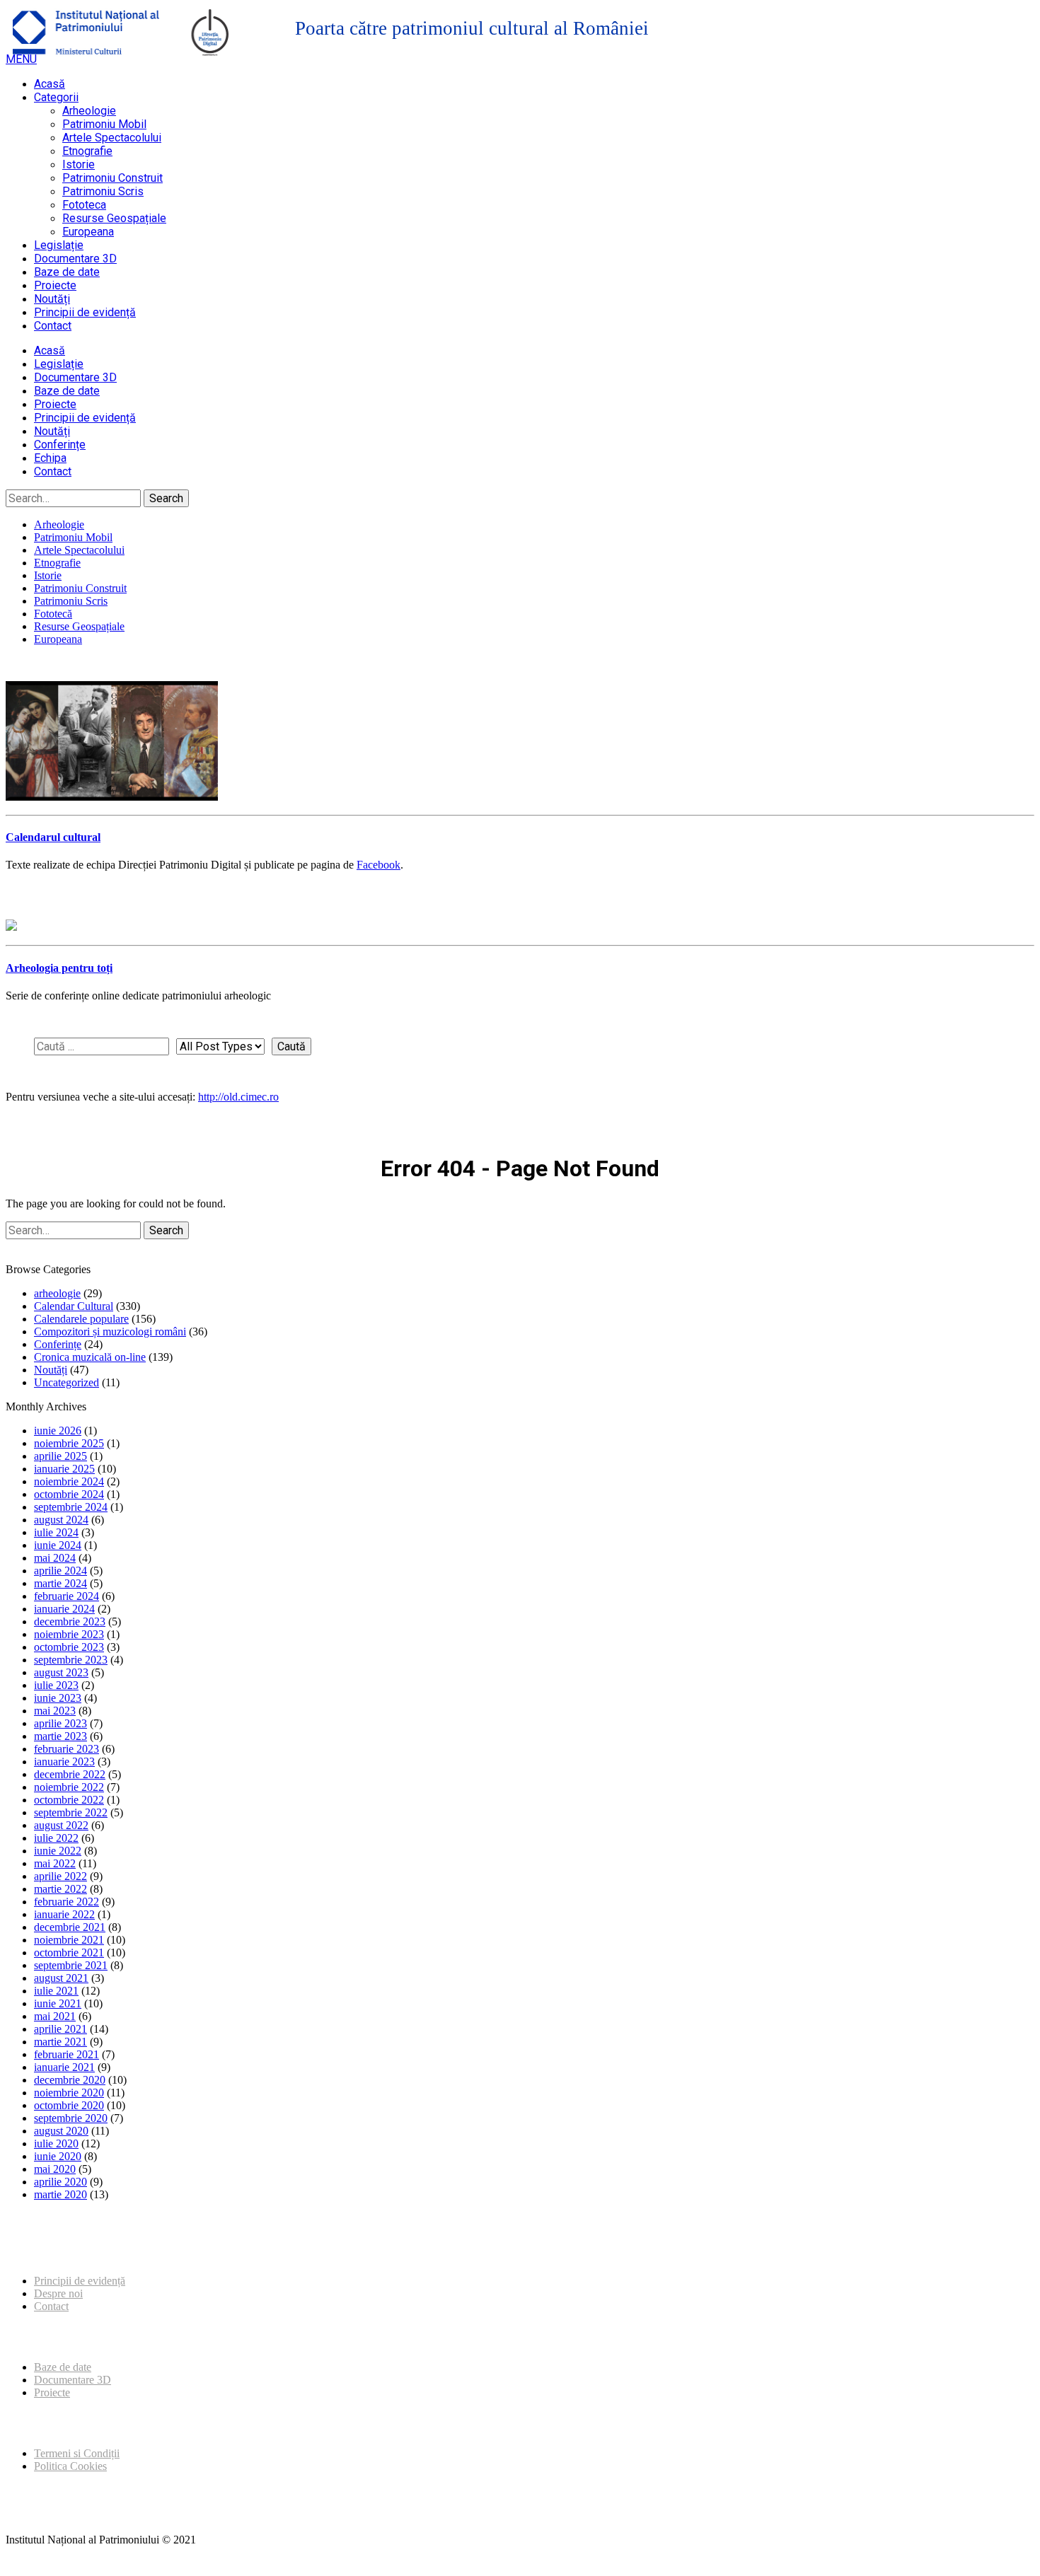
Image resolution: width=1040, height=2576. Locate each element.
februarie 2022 (67, 1902)
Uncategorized (67, 1382)
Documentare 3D (75, 259)
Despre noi (58, 2293)
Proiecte (55, 285)
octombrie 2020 (69, 2105)
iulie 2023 (56, 1685)
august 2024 (61, 1520)
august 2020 (61, 2131)
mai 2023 (55, 1711)
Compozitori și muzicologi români (110, 1331)
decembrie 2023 (70, 1621)
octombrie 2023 (69, 1647)
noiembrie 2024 (69, 1481)
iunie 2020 (58, 2156)
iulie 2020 (56, 2143)
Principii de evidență (85, 312)
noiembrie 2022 (69, 1787)
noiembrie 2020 (69, 2093)
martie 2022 (60, 1889)
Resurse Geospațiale (114, 218)
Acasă (50, 84)
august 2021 (61, 1978)
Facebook (379, 865)
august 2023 (61, 1672)
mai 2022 (55, 1863)
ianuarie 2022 (64, 1914)
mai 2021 (55, 2016)
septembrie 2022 (71, 1812)
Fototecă (53, 614)
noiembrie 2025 (69, 1443)
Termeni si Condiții (77, 2453)
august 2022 (61, 1825)
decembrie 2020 (70, 2080)
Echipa (50, 458)
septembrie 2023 (71, 1660)
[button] (21, 59)
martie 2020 (60, 2194)
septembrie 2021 (71, 1965)
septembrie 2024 (71, 1507)
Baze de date (67, 272)
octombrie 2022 (69, 1800)
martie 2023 (60, 1736)
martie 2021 (60, 2042)
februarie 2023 (67, 1749)
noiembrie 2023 (69, 1634)
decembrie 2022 (70, 1774)
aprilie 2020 (60, 2182)
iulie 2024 (56, 1532)
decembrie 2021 (70, 1927)
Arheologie (89, 111)
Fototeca (84, 205)
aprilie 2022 (60, 1876)
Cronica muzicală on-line (90, 1357)
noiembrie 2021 (69, 1940)
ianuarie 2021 (64, 2067)
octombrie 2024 (69, 1494)
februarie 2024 (67, 1596)
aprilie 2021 (60, 2029)
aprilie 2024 (60, 1571)
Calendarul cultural (53, 837)
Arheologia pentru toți (59, 968)
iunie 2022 (58, 1851)
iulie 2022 (56, 1838)
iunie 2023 (58, 1698)
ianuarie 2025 (64, 1469)
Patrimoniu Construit (112, 178)
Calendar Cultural (74, 1306)
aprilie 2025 (60, 1456)
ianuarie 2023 (64, 1762)
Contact (53, 326)
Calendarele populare (81, 1319)
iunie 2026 (58, 1431)
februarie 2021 (67, 2054)
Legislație (59, 245)
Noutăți (52, 299)
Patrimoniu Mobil (104, 124)
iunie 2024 (58, 1545)
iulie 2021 (56, 1991)
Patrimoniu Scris (103, 191)
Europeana (88, 232)
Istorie (79, 164)
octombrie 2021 (69, 1953)
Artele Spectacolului (112, 138)
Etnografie (87, 151)
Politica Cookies (70, 2466)
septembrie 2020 (71, 2118)
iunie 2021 (58, 2003)
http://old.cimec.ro (238, 1097)
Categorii (56, 97)
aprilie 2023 (60, 1723)
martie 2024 (60, 1583)
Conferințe (60, 445)
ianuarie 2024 (64, 1609)
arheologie (57, 1293)
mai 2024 (55, 1558)
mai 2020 (55, 2169)
